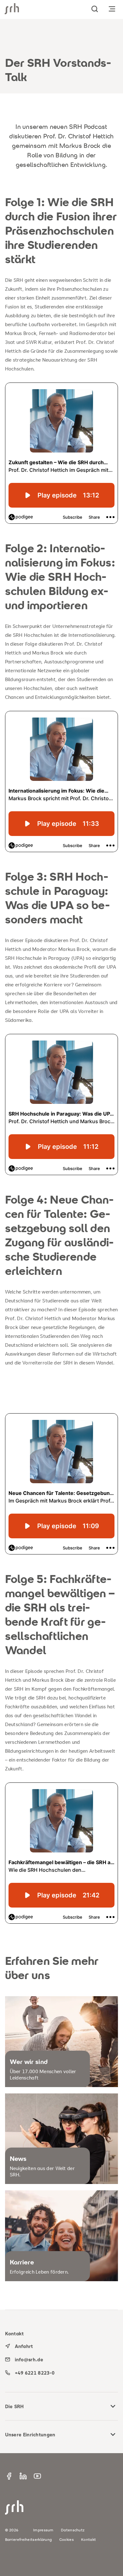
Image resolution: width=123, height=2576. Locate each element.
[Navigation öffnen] (112, 9)
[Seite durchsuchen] (95, 9)
